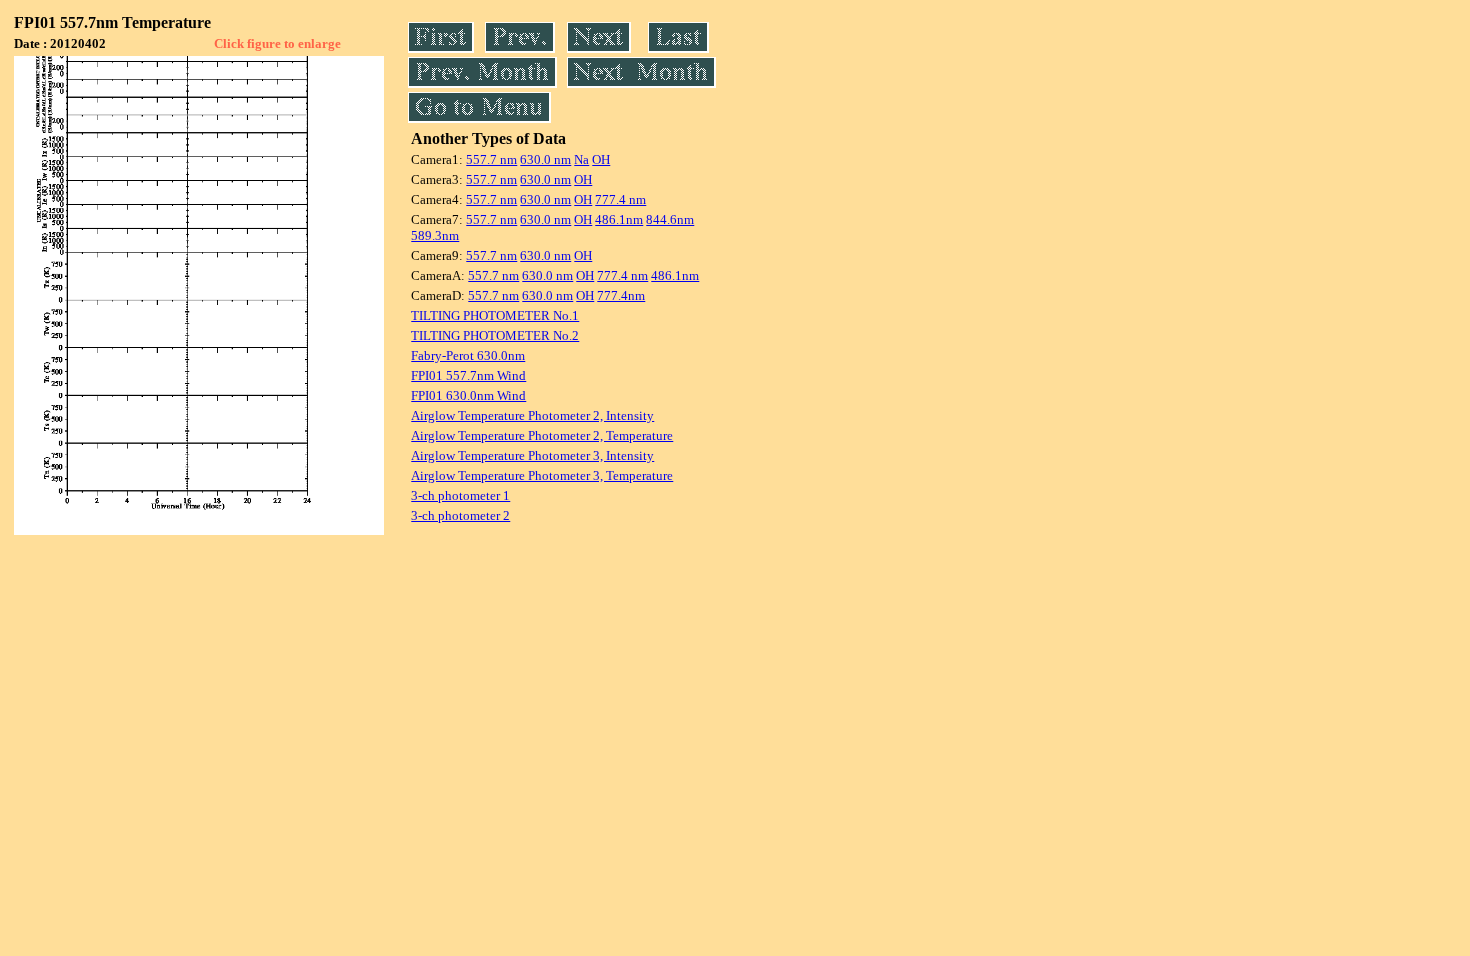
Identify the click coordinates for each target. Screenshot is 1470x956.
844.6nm (670, 219)
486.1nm (619, 219)
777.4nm (621, 295)
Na (581, 159)
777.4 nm (620, 199)
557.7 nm (491, 159)
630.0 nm (545, 159)
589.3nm (435, 235)
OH (601, 159)
